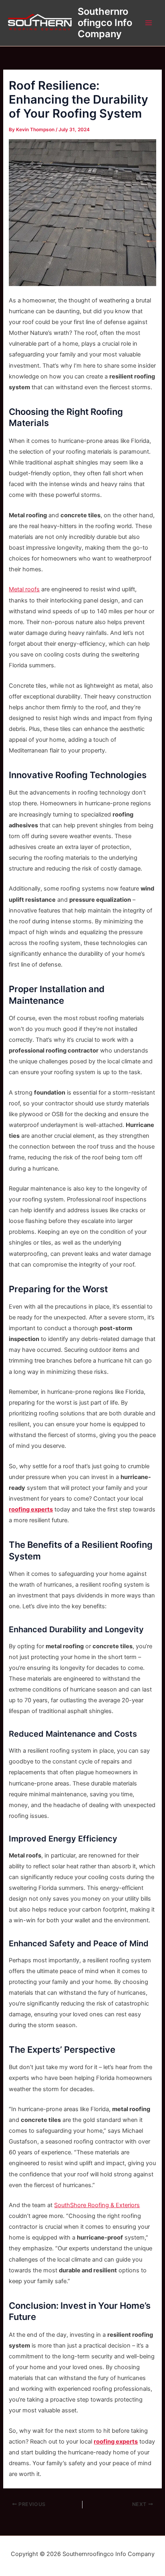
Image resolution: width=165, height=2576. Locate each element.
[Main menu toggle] (149, 23)
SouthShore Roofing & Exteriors (97, 2205)
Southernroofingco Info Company (105, 23)
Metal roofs (24, 589)
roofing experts (31, 1509)
